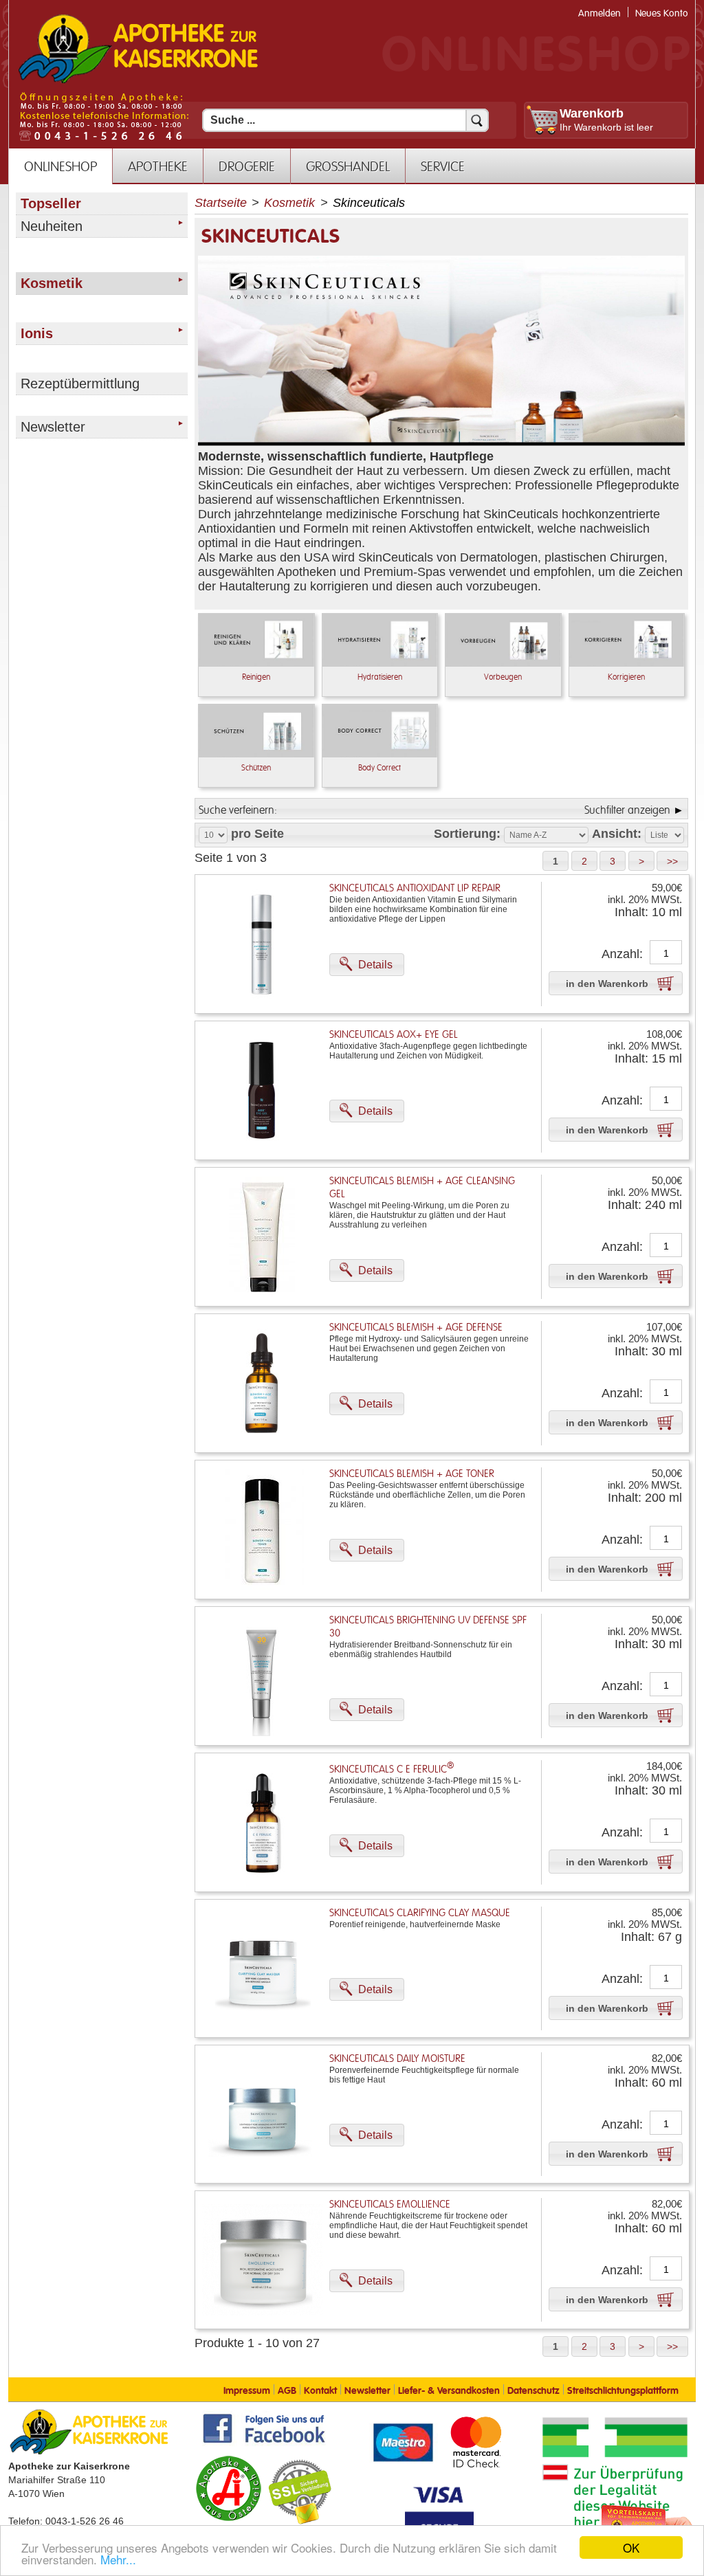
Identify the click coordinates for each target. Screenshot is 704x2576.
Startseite (221, 203)
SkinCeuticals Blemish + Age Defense (416, 1328)
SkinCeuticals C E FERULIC (392, 1769)
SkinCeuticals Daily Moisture (397, 2059)
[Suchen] (477, 120)
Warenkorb (592, 113)
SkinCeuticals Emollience (390, 2205)
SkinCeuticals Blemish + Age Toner (412, 1474)
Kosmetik (289, 203)
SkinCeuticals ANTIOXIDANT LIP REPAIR (415, 888)
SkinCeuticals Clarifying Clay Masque (420, 1913)
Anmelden (599, 13)
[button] (555, 861)
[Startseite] (138, 82)
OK (631, 2547)
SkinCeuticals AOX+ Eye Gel (394, 1035)
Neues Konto (662, 13)
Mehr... (118, 2559)
